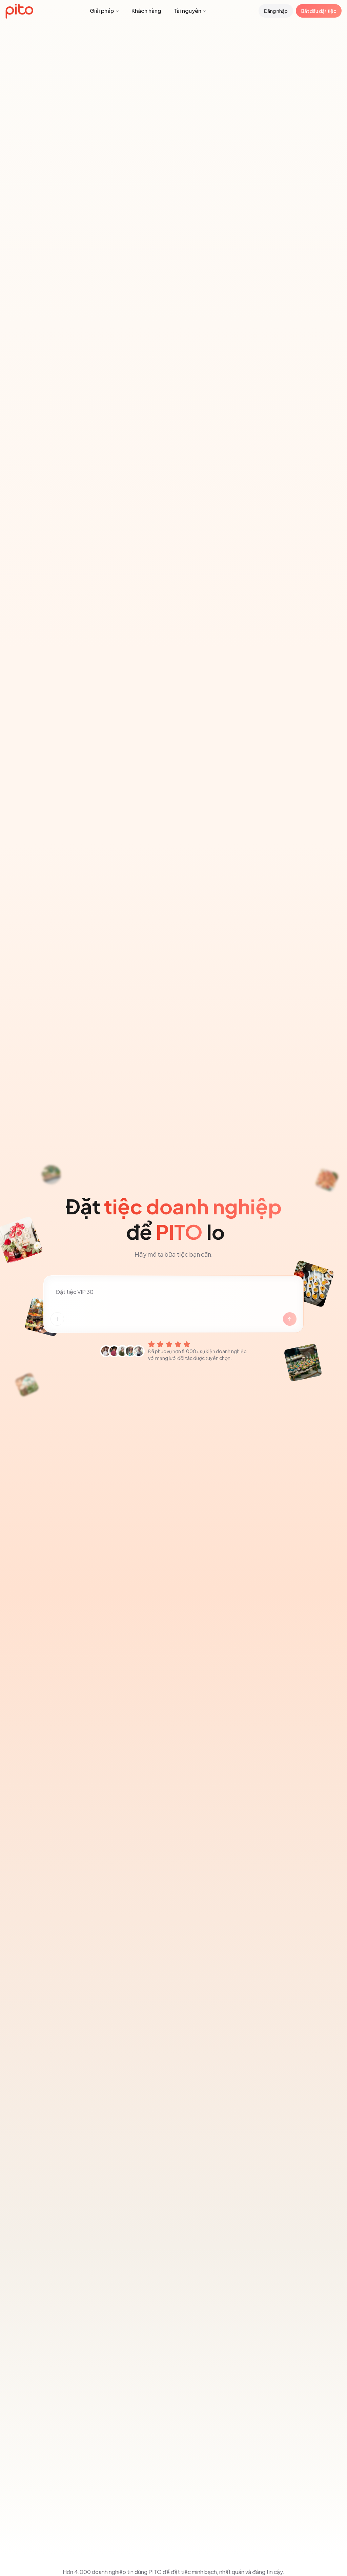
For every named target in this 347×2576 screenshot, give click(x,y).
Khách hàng (146, 11)
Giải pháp (102, 11)
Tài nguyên (187, 11)
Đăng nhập (276, 11)
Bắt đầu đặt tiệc (319, 11)
